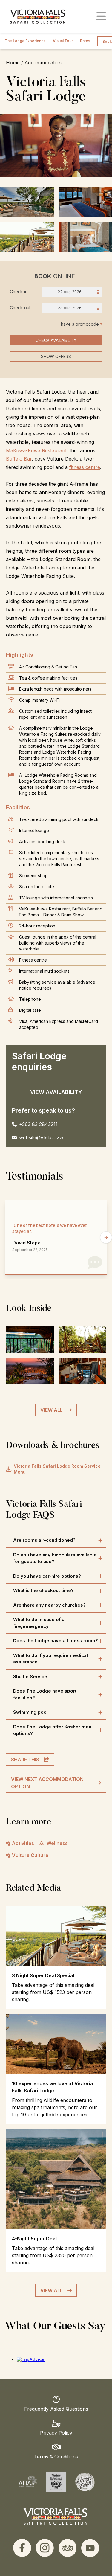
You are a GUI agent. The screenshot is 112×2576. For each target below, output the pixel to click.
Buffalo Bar (19, 459)
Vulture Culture (30, 1855)
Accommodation (43, 63)
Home (13, 63)
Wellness (57, 1843)
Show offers (56, 356)
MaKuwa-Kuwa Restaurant (36, 450)
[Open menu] (101, 16)
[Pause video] (56, 146)
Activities (23, 1843)
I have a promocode (81, 324)
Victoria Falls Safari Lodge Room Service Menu (57, 1469)
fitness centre (85, 467)
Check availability (56, 340)
